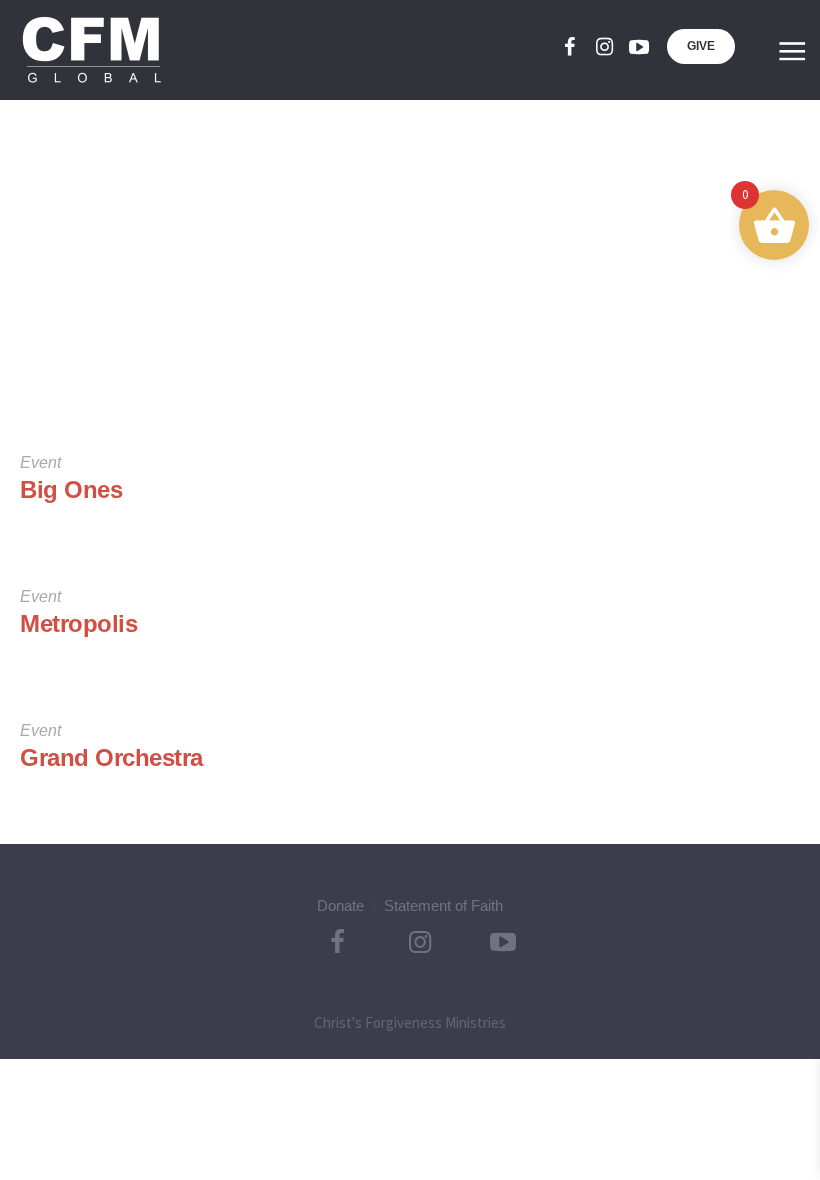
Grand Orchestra (111, 757)
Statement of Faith (443, 905)
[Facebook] (569, 47)
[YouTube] (503, 942)
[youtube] (639, 47)
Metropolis (78, 623)
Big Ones (71, 489)
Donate (340, 905)
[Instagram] (604, 47)
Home (373, 360)
